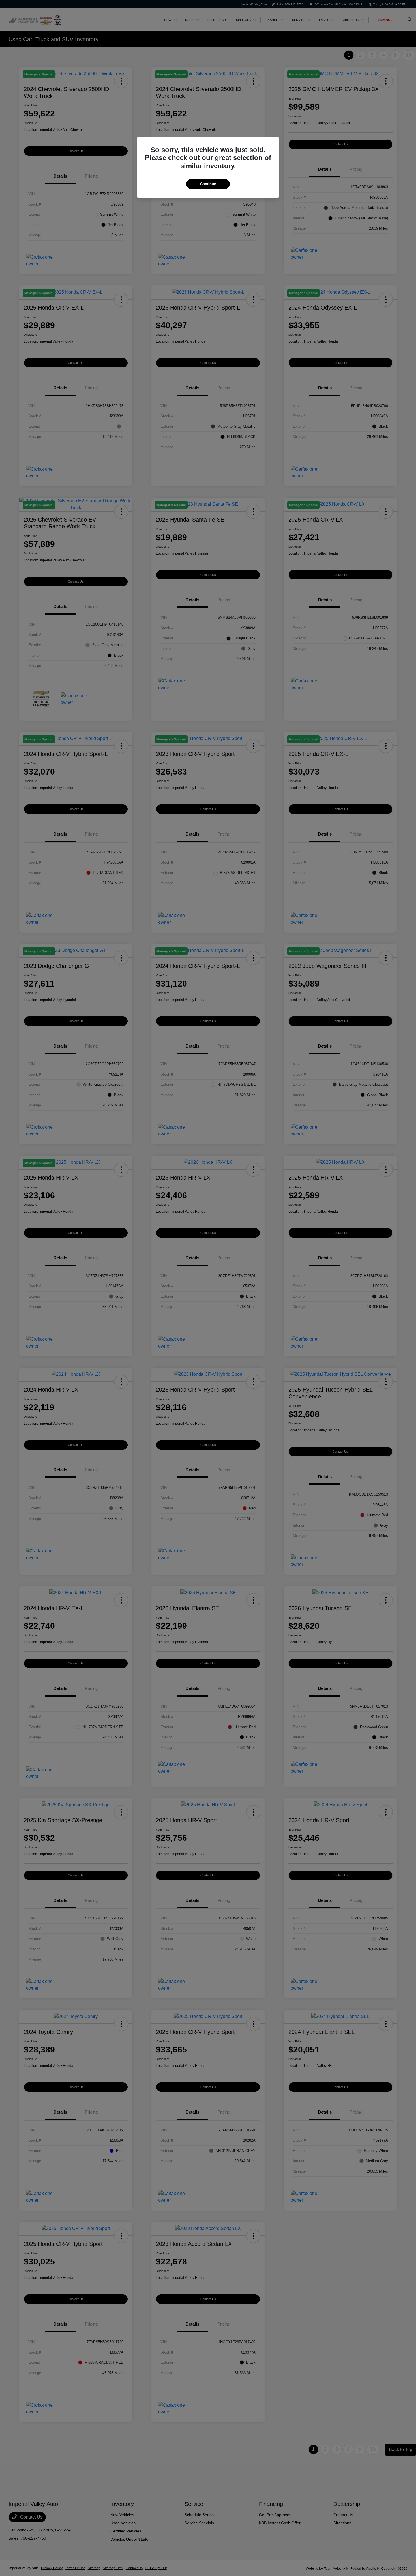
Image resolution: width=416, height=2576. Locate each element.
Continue (208, 184)
